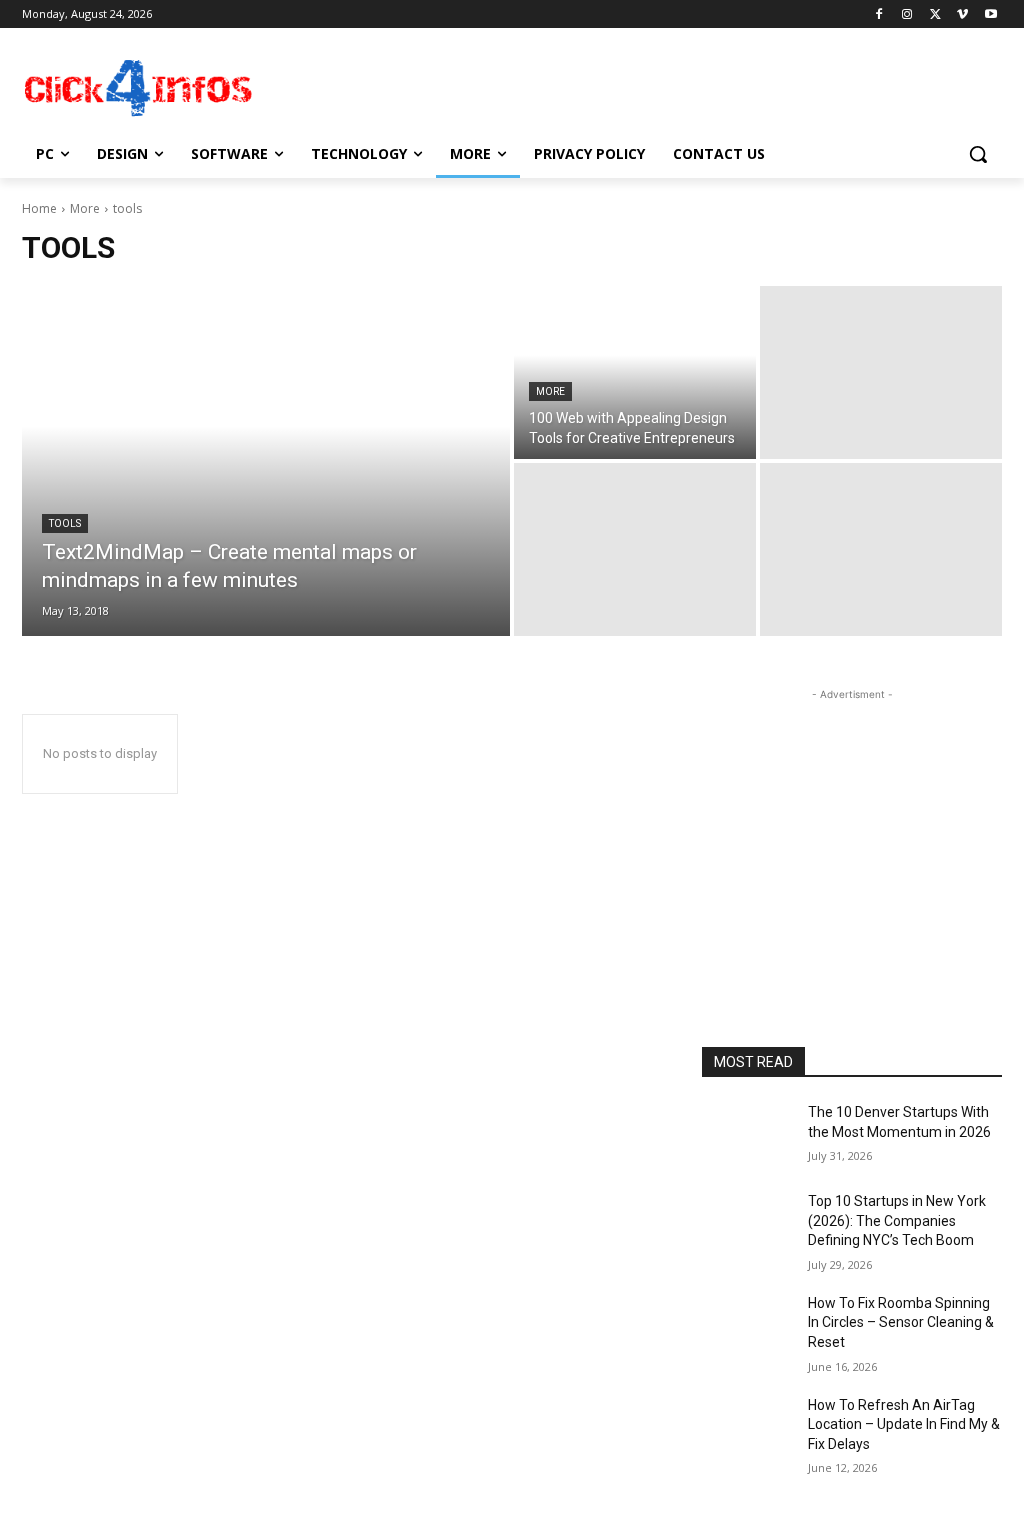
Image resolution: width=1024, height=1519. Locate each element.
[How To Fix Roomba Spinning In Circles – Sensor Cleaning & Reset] (747, 1325)
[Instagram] (907, 14)
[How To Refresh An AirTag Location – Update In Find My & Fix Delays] (747, 1427)
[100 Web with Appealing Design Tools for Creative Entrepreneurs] (635, 372)
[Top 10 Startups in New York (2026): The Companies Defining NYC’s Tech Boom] (747, 1223)
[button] (978, 154)
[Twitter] (935, 14)
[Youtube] (990, 14)
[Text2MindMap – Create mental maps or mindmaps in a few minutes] (266, 461)
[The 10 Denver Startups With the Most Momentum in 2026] (747, 1134)
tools (65, 523)
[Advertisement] (491, 86)
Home (39, 208)
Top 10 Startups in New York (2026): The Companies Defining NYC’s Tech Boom (897, 1220)
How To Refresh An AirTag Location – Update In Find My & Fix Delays (904, 1424)
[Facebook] (879, 14)
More (85, 208)
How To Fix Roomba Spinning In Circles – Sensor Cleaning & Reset (901, 1322)
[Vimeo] (962, 14)
